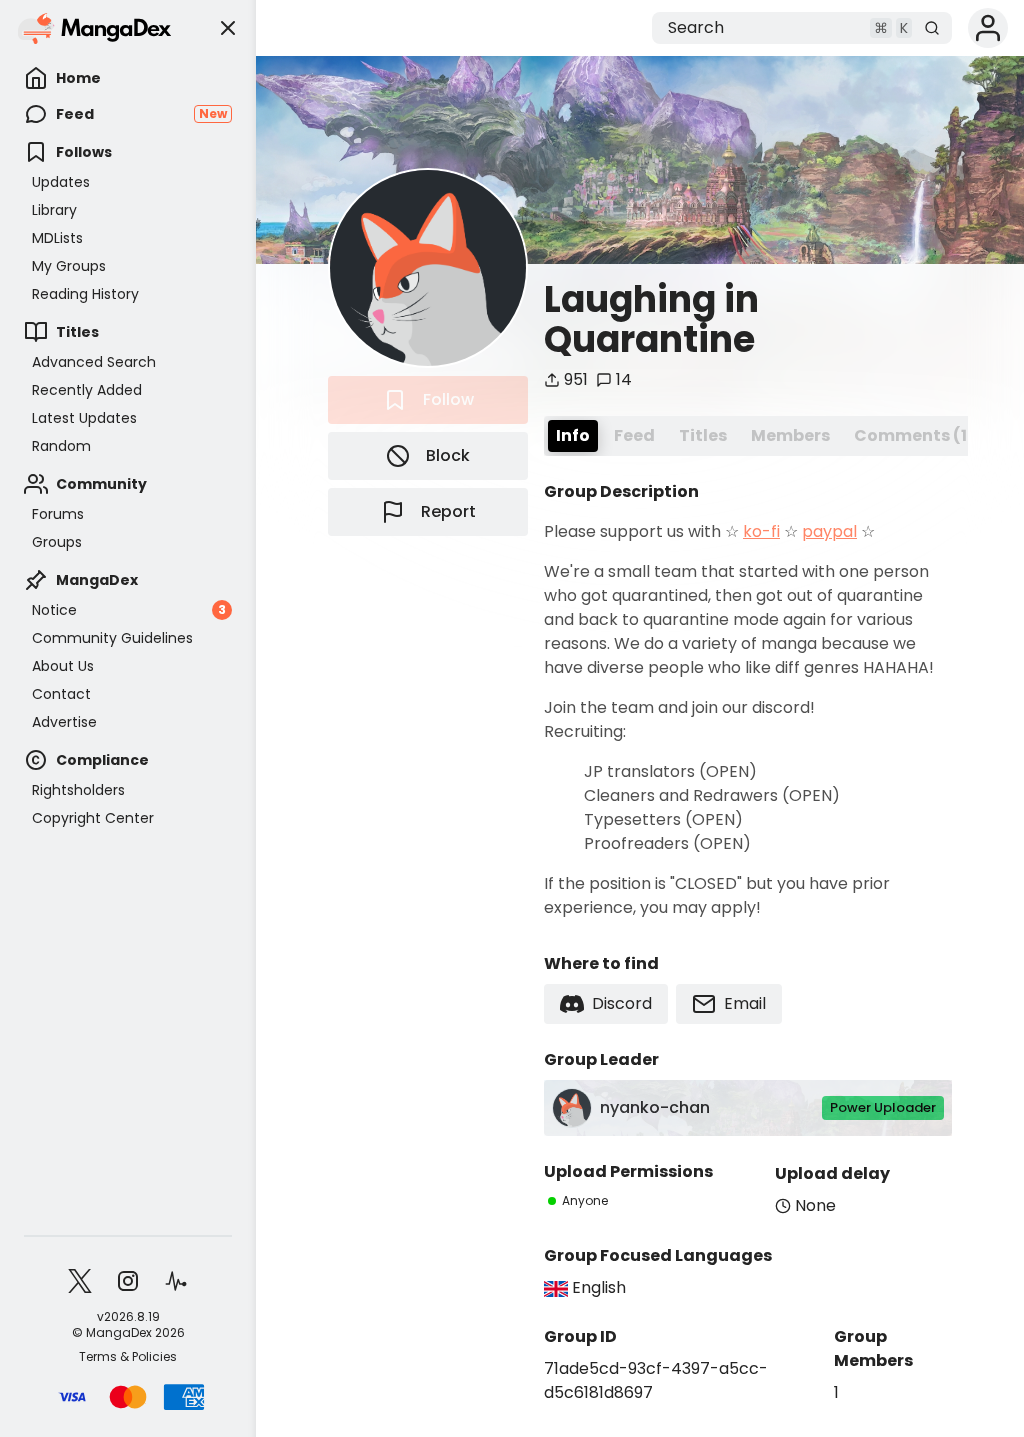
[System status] (176, 1281)
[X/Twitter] (80, 1281)
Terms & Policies (128, 1357)
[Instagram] (128, 1281)
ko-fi (761, 531)
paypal (829, 531)
